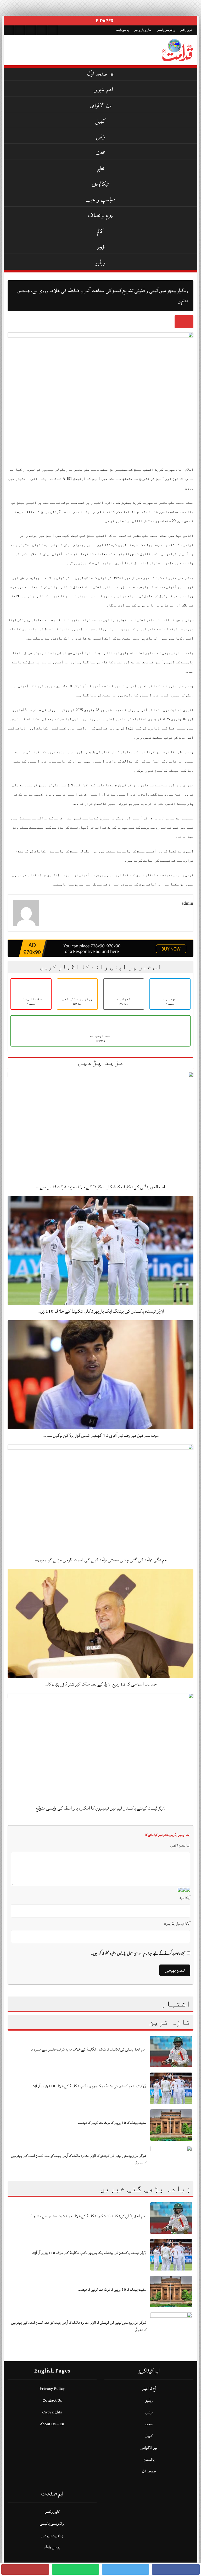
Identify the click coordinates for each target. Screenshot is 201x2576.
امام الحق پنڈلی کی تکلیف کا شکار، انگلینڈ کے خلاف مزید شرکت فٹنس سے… (100, 1187)
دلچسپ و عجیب (101, 200)
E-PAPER (104, 21)
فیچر (100, 247)
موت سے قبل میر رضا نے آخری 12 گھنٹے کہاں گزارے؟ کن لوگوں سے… (100, 1435)
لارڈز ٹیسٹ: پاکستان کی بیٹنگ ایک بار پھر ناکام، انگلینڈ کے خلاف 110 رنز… (101, 1311)
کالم (100, 231)
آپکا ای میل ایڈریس (177, 1924)
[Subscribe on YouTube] (42, 30)
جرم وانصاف (101, 216)
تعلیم (100, 168)
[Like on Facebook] (20, 30)
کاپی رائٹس (186, 30)
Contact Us (52, 2400)
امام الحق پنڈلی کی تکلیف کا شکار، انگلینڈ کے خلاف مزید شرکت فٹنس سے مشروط (88, 2049)
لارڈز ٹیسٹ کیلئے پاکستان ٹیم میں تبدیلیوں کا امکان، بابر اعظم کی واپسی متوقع (101, 1808)
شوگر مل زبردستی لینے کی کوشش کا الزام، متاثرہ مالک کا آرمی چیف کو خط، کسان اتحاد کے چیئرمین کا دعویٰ (79, 2159)
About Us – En (52, 2424)
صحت (100, 153)
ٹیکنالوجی (100, 184)
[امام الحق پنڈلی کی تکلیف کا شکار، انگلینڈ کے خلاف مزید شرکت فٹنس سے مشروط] (171, 2051)
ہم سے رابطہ (122, 30)
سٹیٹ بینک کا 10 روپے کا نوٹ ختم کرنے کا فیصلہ (112, 2123)
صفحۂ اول (149, 2471)
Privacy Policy (52, 2389)
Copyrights (52, 2412)
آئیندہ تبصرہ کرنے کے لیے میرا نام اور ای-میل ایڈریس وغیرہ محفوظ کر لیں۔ (138, 1954)
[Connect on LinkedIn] (53, 30)
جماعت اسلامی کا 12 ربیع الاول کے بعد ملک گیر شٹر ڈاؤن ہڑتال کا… (100, 1684)
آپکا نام (185, 1898)
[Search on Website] (9, 30)
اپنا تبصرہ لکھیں (180, 1845)
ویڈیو (100, 263)
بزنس (101, 137)
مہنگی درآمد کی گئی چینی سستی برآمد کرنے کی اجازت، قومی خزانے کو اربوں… (101, 1560)
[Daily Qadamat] (178, 50)
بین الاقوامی (101, 106)
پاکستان (149, 2459)
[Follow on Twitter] (31, 30)
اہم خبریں (103, 90)
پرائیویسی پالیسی (166, 30)
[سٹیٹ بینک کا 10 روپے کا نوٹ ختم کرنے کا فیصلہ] (171, 2125)
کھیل (101, 121)
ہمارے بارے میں (143, 30)
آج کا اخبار (149, 2389)
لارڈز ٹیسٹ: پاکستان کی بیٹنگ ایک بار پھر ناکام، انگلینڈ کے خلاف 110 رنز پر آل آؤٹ (89, 2086)
